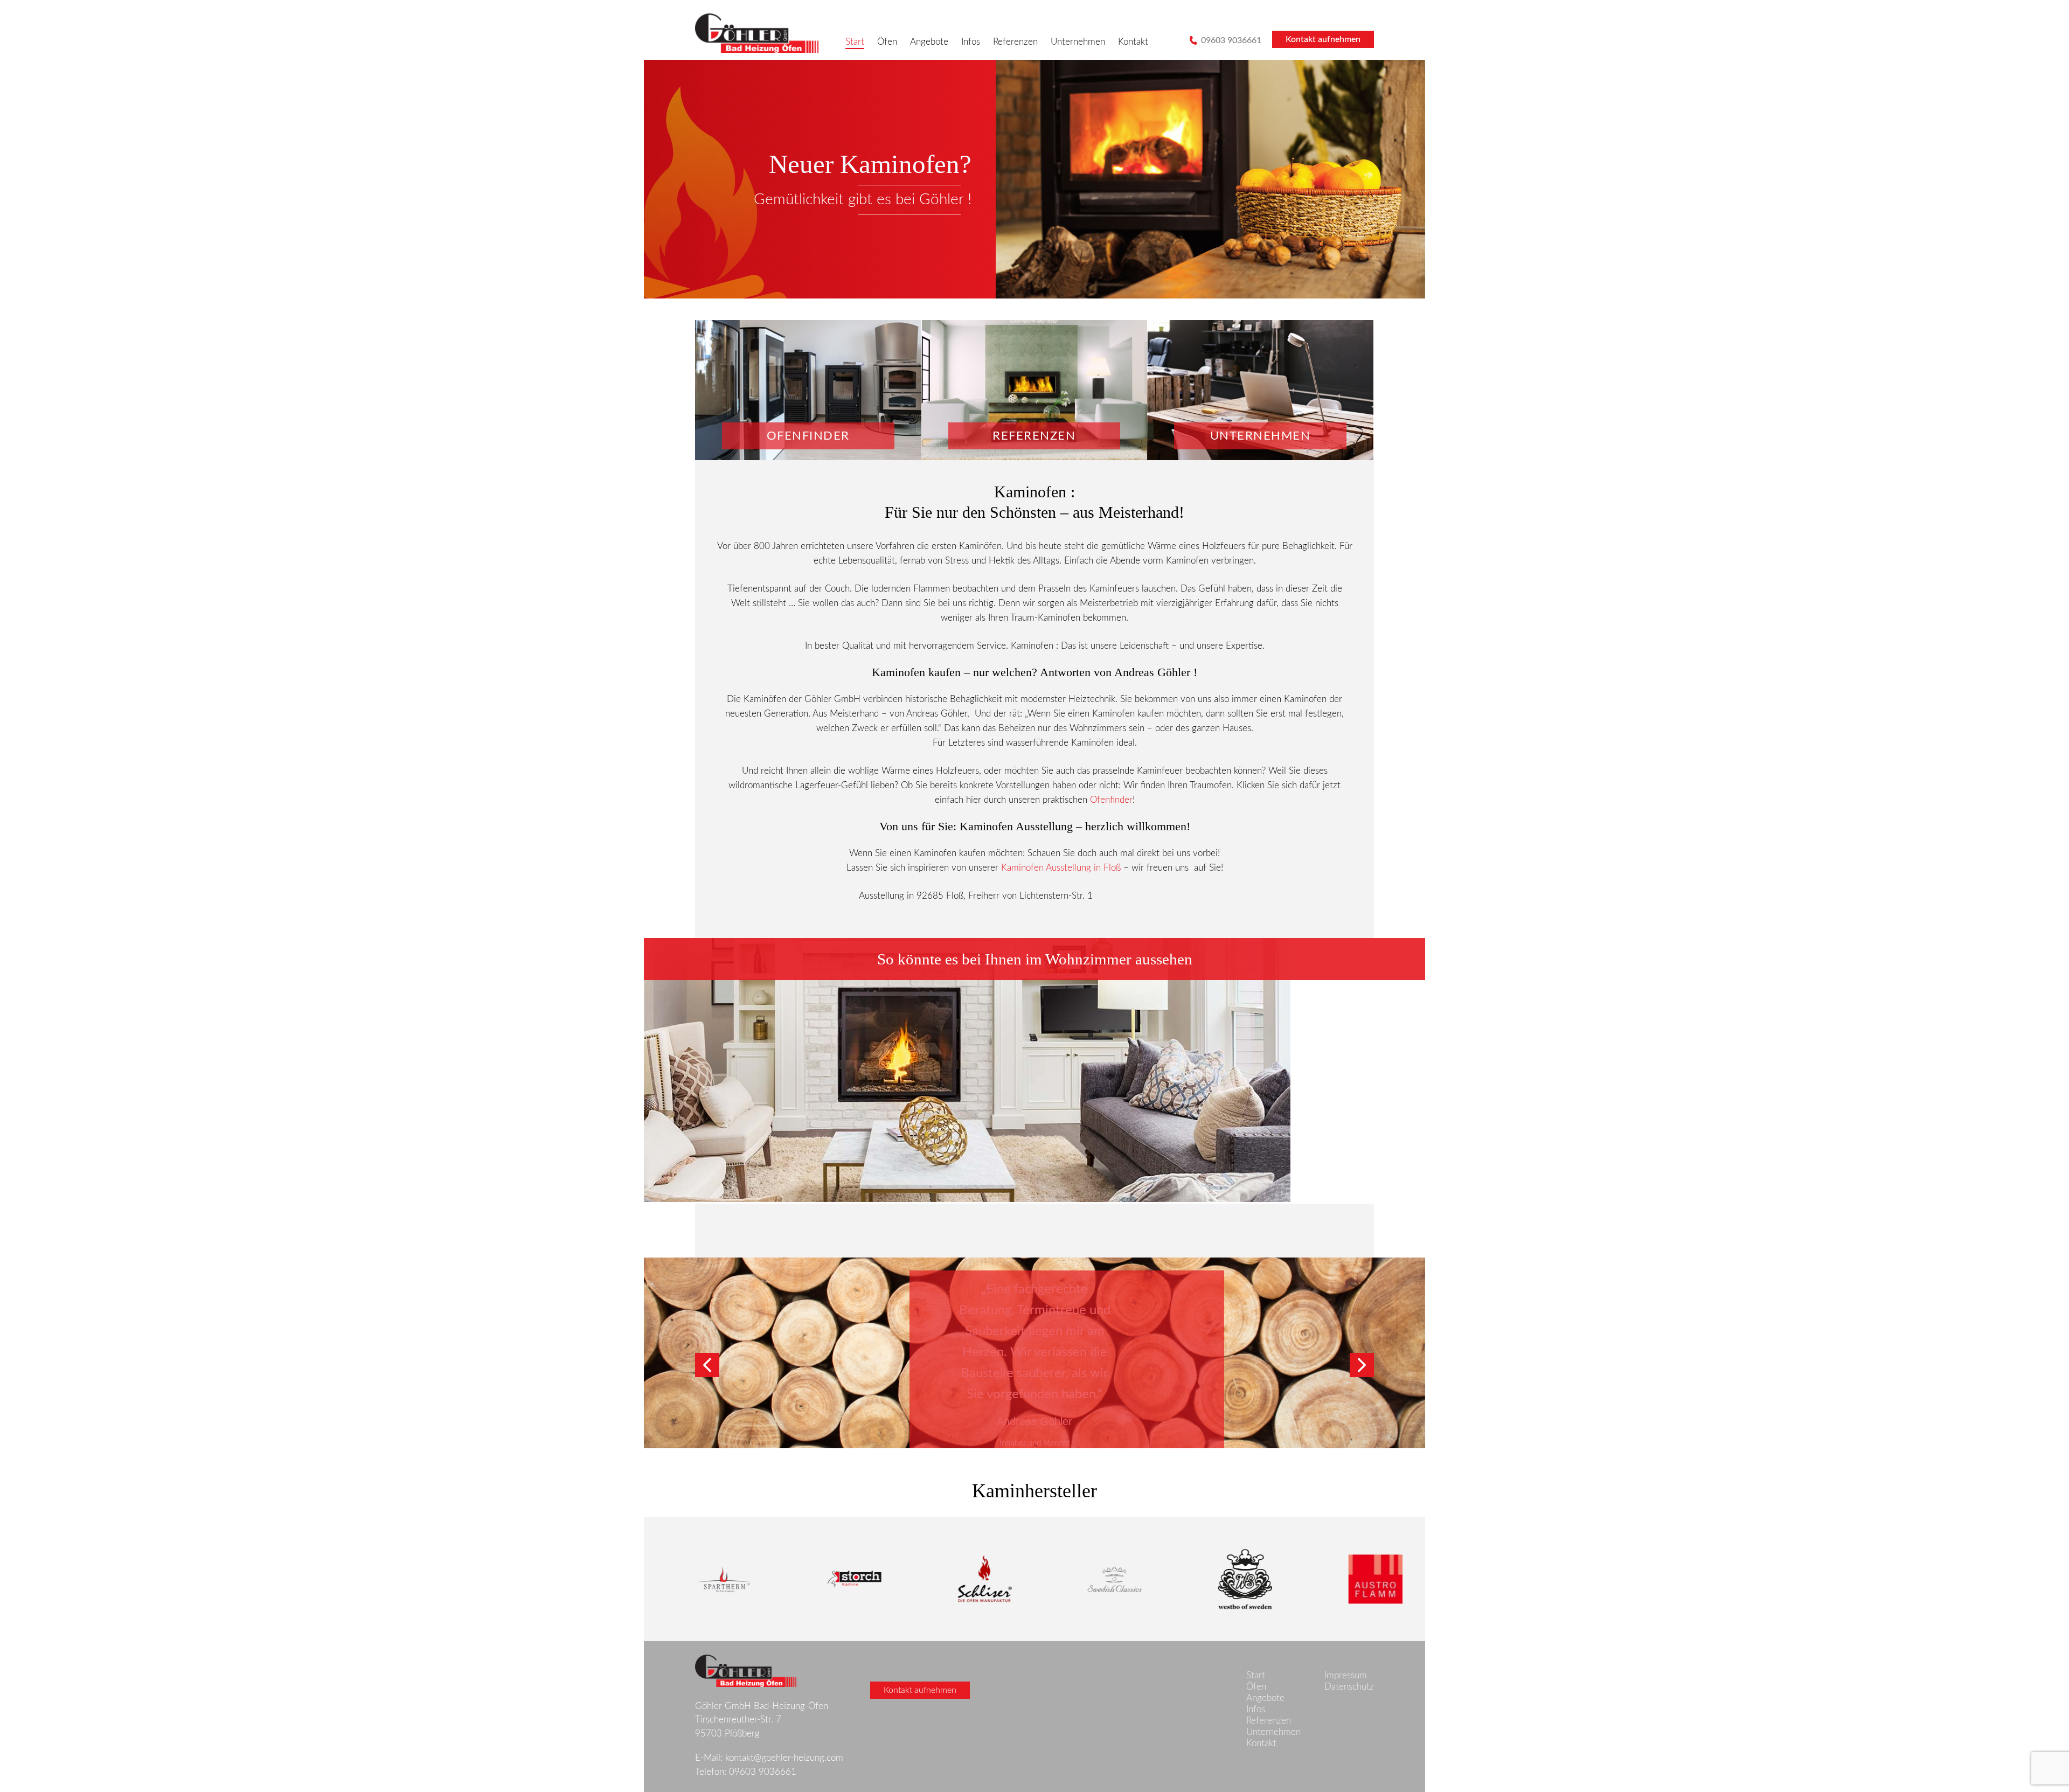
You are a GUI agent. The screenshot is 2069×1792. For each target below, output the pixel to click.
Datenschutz (1349, 1687)
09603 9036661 (1230, 40)
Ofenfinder (1111, 800)
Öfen (887, 42)
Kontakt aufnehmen (1323, 39)
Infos (971, 42)
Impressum (1346, 1675)
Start (855, 42)
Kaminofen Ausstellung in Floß (1061, 868)
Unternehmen (1078, 42)
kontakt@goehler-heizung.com (784, 1758)
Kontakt (1133, 42)
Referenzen (1015, 42)
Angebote (929, 42)
